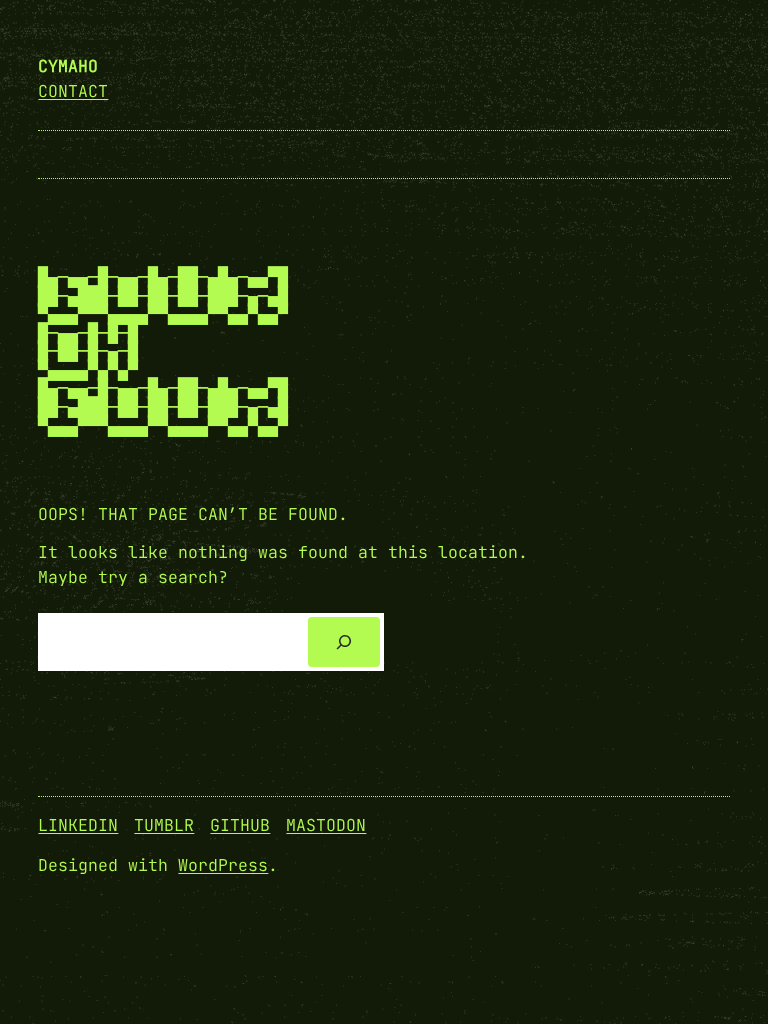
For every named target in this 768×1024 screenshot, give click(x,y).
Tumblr (164, 825)
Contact (73, 91)
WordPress (223, 865)
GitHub (240, 825)
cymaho (68, 66)
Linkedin (78, 825)
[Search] (344, 642)
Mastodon (326, 825)
